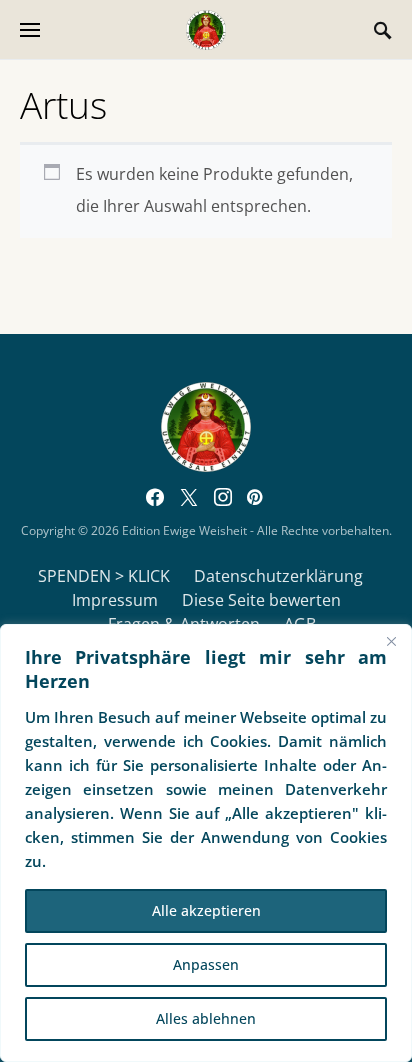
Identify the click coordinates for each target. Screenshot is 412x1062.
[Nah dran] (391, 641)
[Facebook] (155, 497)
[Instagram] (223, 497)
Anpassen (206, 964)
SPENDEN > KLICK (104, 576)
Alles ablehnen (206, 1018)
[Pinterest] (254, 497)
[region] (206, 843)
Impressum (115, 600)
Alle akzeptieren (206, 910)
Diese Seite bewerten (261, 600)
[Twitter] (189, 497)
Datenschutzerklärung (278, 576)
